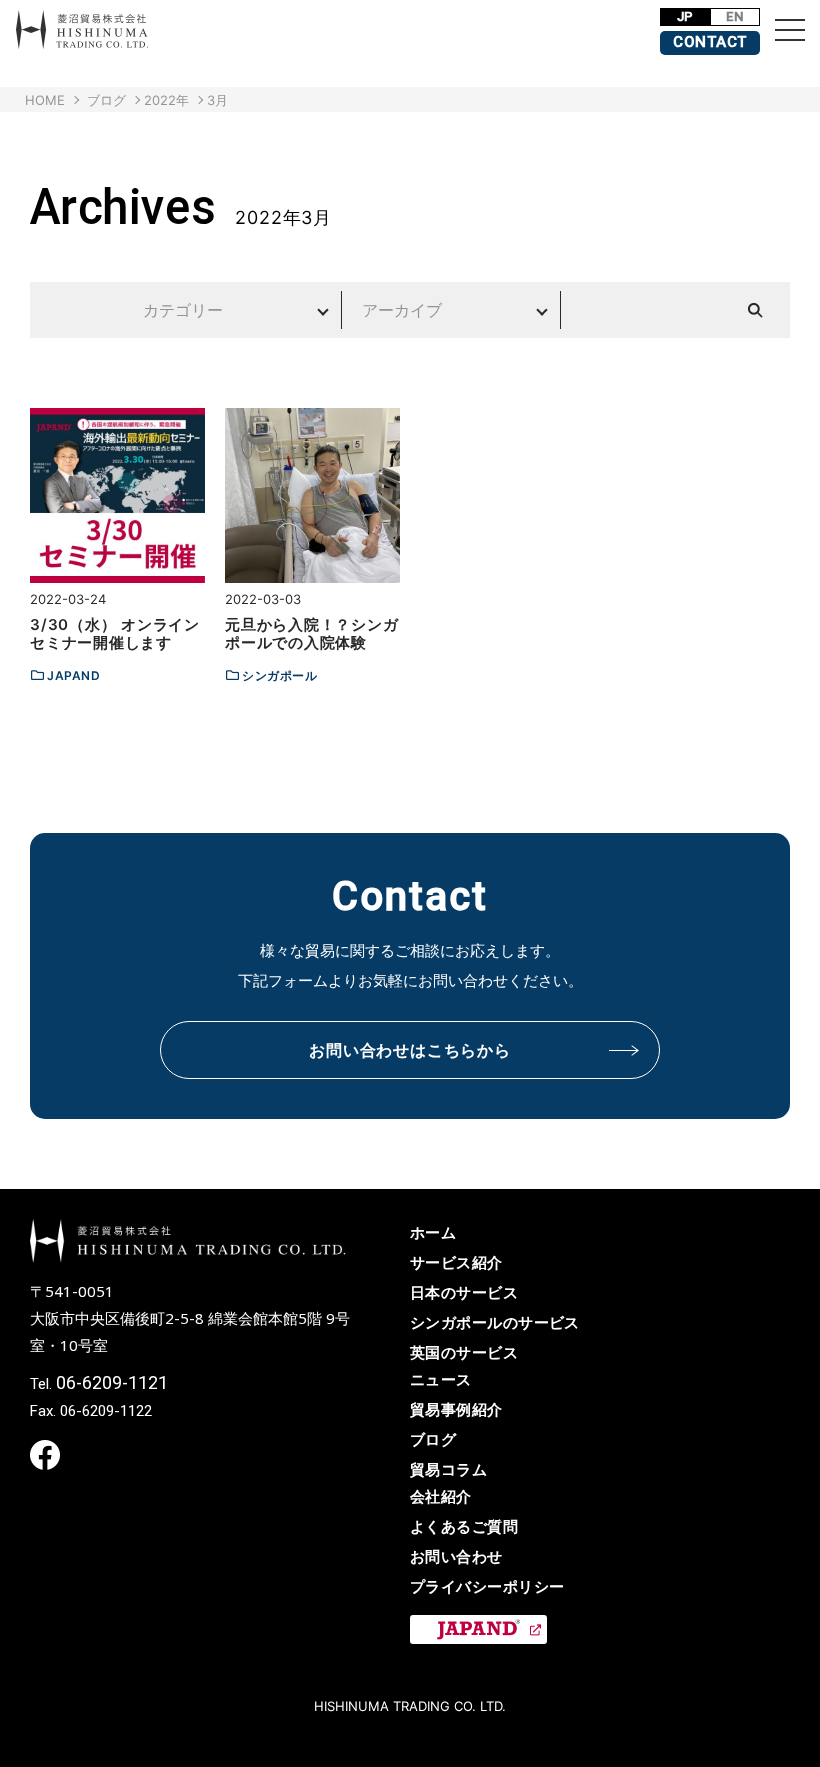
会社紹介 (441, 1496)
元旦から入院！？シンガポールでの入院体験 (311, 633)
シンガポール (280, 675)
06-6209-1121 (112, 1382)
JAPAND (74, 675)
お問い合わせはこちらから (410, 1050)
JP (685, 16)
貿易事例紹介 (456, 1409)
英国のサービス (464, 1352)
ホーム (433, 1232)
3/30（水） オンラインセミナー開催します (115, 633)
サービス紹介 (456, 1262)
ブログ (433, 1439)
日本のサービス (464, 1292)
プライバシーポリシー (487, 1586)
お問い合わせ (456, 1556)
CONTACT (710, 42)
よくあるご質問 (464, 1526)
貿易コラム (448, 1469)
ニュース (441, 1379)
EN (734, 16)
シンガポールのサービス (495, 1322)
